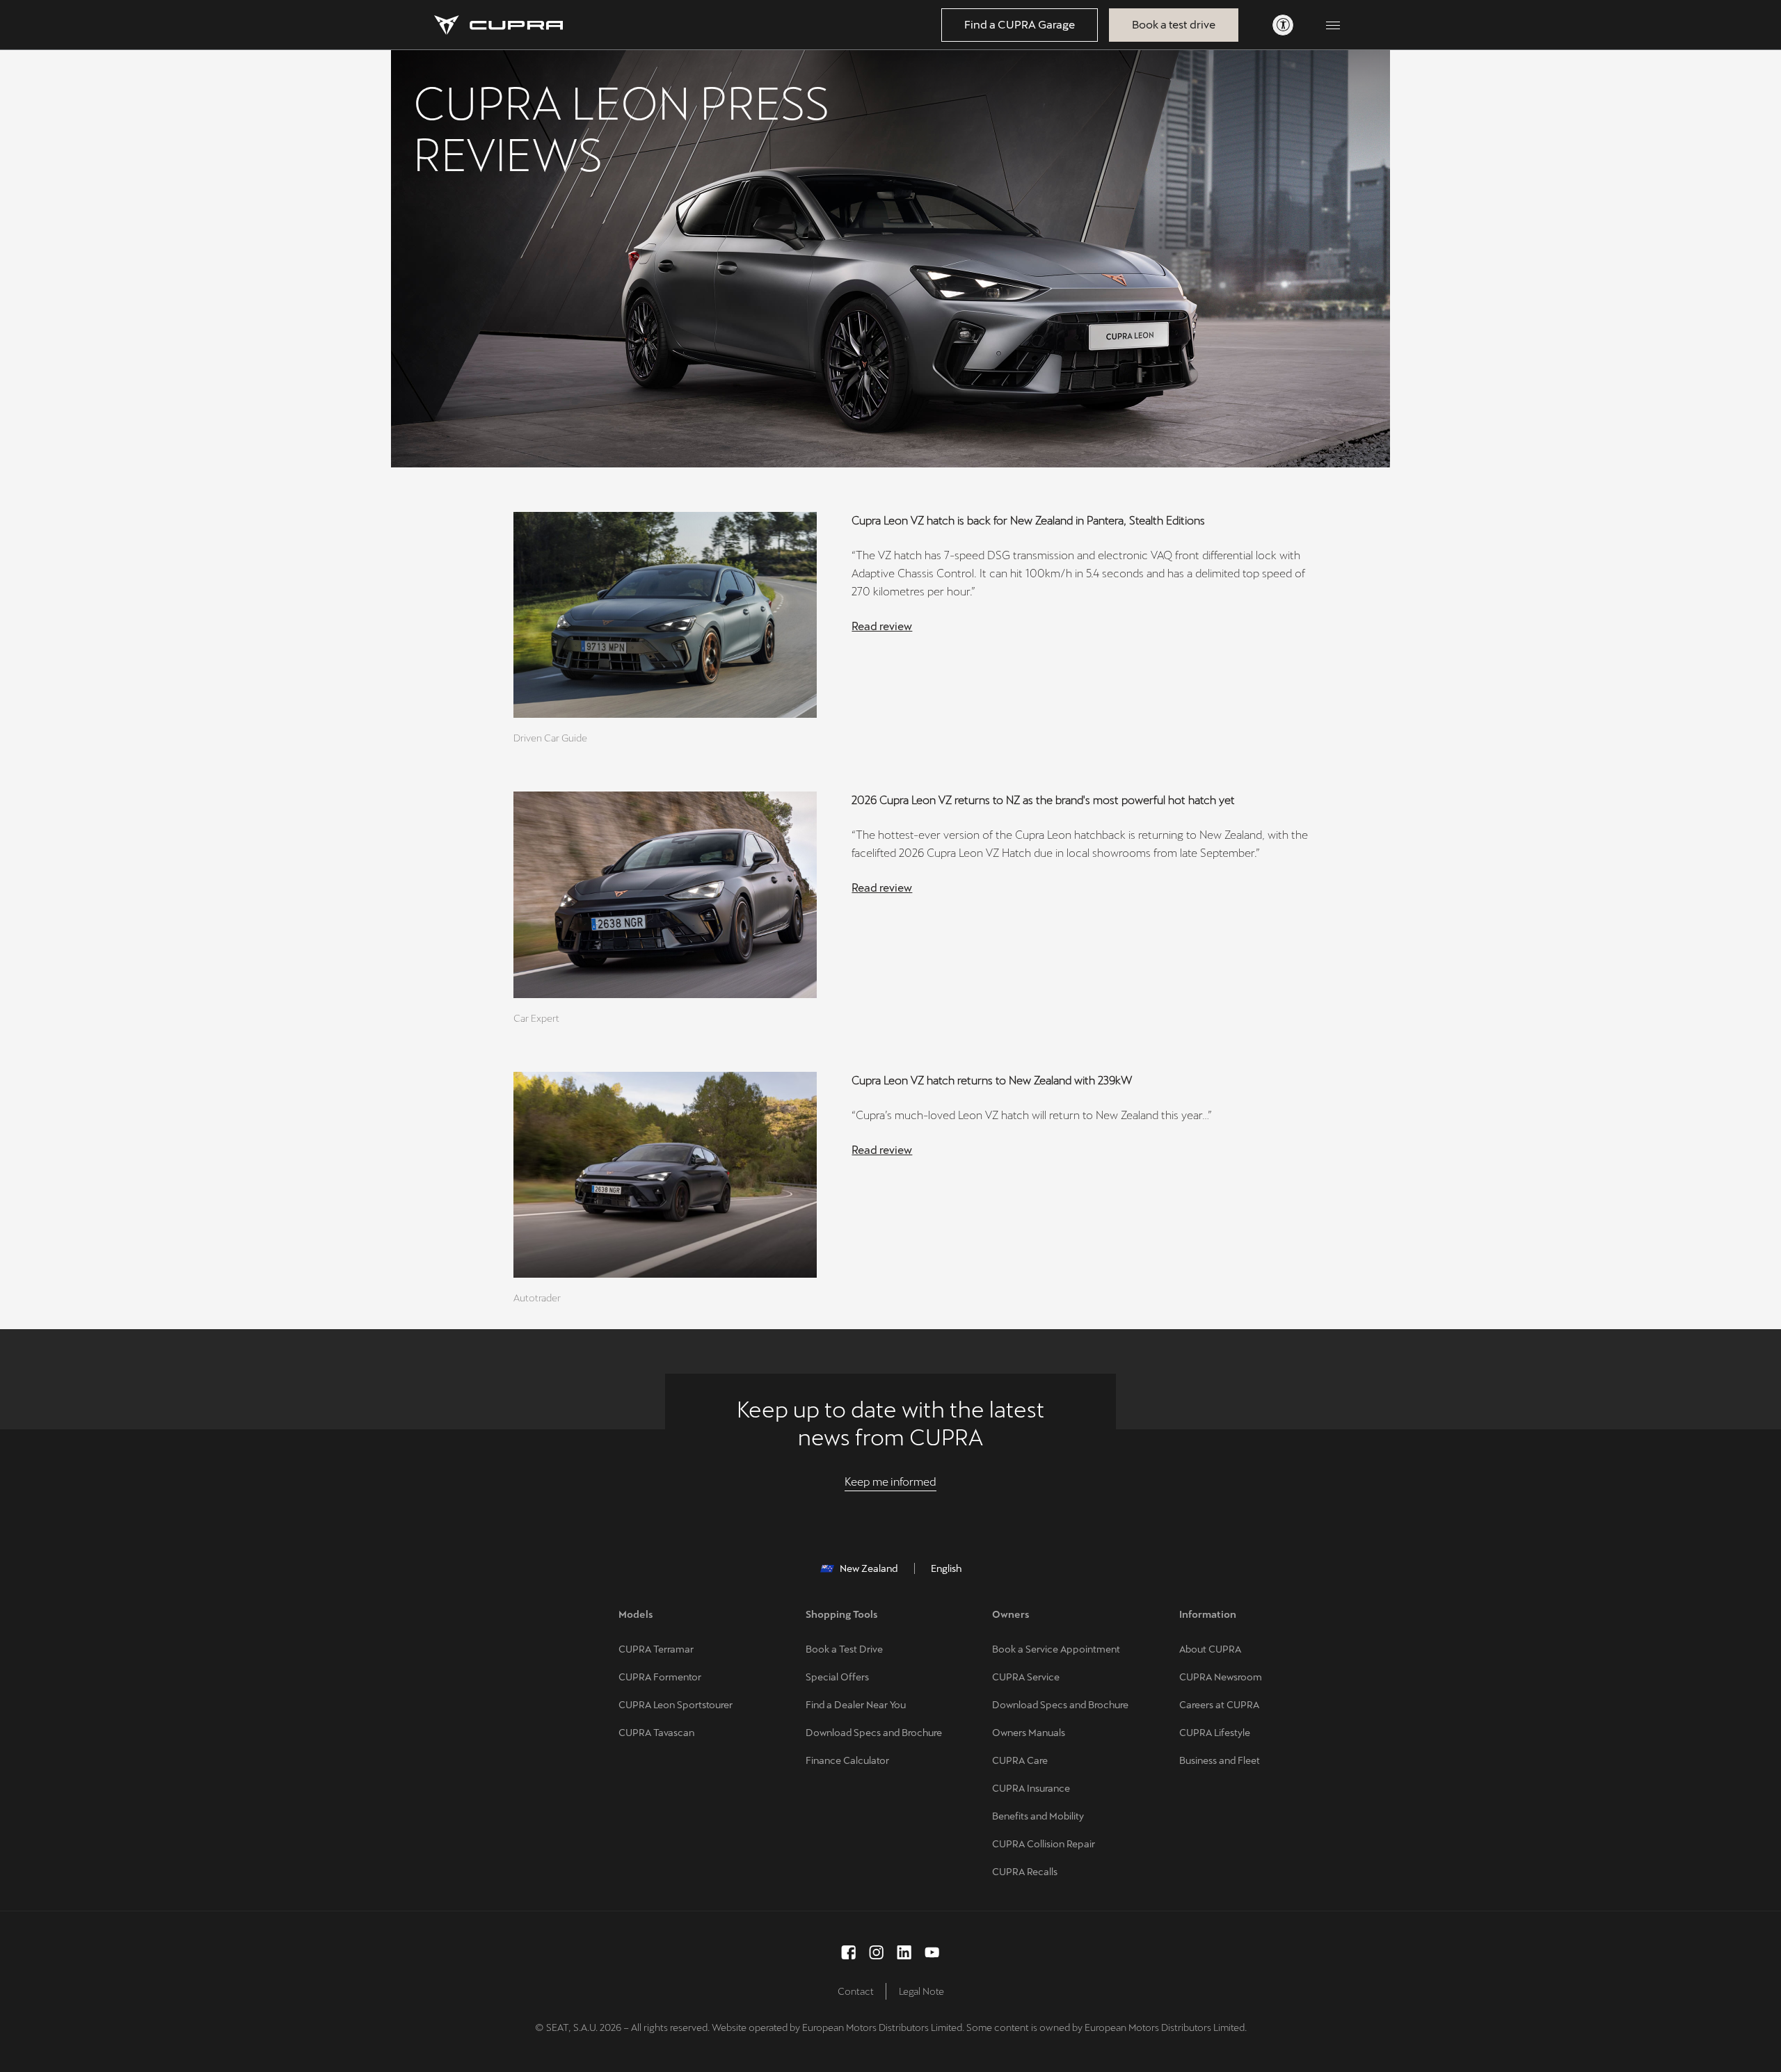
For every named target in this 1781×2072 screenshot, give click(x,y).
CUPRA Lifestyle (1215, 1733)
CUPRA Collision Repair (1044, 1844)
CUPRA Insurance (1031, 1788)
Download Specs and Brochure (874, 1733)
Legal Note (921, 1991)
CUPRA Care (1020, 1760)
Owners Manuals (1029, 1733)
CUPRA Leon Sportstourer (676, 1705)
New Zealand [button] (869, 1568)
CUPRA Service (1026, 1677)
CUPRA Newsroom (1221, 1677)
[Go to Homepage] (498, 25)
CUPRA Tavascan (656, 1733)
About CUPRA (1210, 1649)
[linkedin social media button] (904, 1952)
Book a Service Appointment (1056, 1649)
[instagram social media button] (877, 1952)
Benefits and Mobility (1038, 1816)
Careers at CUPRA (1219, 1705)
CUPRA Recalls (1025, 1872)
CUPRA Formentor (660, 1677)
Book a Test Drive (844, 1649)
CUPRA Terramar (656, 1649)
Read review (882, 626)
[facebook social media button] (849, 1952)
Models (636, 1614)
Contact (856, 1991)
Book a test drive (1174, 25)
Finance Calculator (847, 1760)
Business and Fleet (1220, 1760)
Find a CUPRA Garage (1020, 25)
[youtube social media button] (932, 1952)
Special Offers (837, 1677)
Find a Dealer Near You (856, 1705)
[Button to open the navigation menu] (1333, 25)
